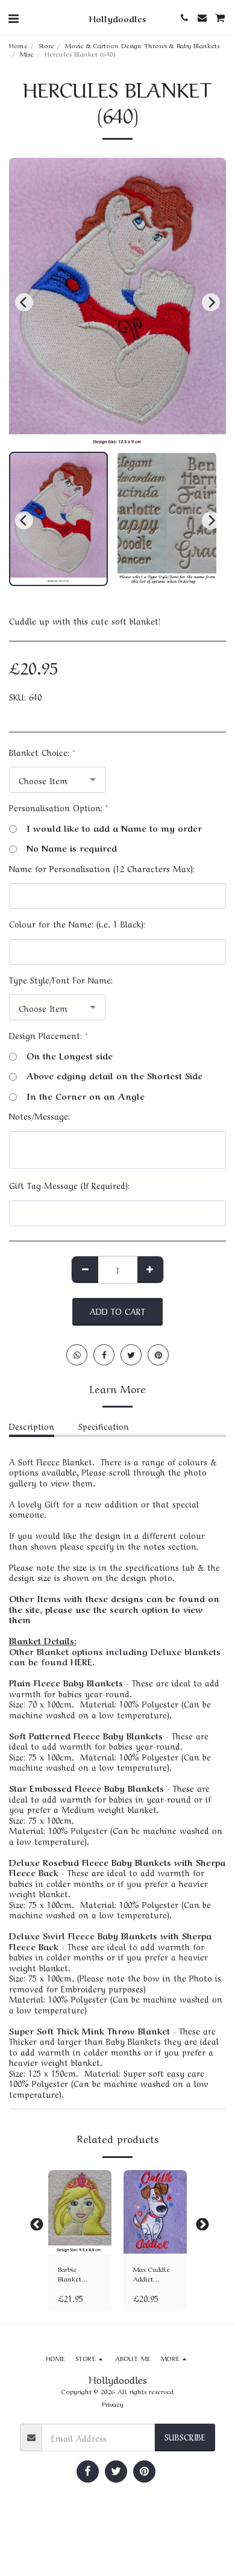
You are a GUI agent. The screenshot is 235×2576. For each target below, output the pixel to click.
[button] (13, 17)
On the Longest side (70, 1056)
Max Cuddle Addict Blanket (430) (154, 2274)
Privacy (113, 2403)
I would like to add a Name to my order (114, 828)
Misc (27, 53)
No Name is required (72, 848)
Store (46, 45)
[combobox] (57, 780)
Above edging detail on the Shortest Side (114, 1076)
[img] (80, 2212)
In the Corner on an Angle (86, 1096)
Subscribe (185, 2436)
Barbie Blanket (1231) (70, 2274)
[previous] (24, 302)
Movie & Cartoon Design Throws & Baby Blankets (142, 45)
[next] (211, 302)
